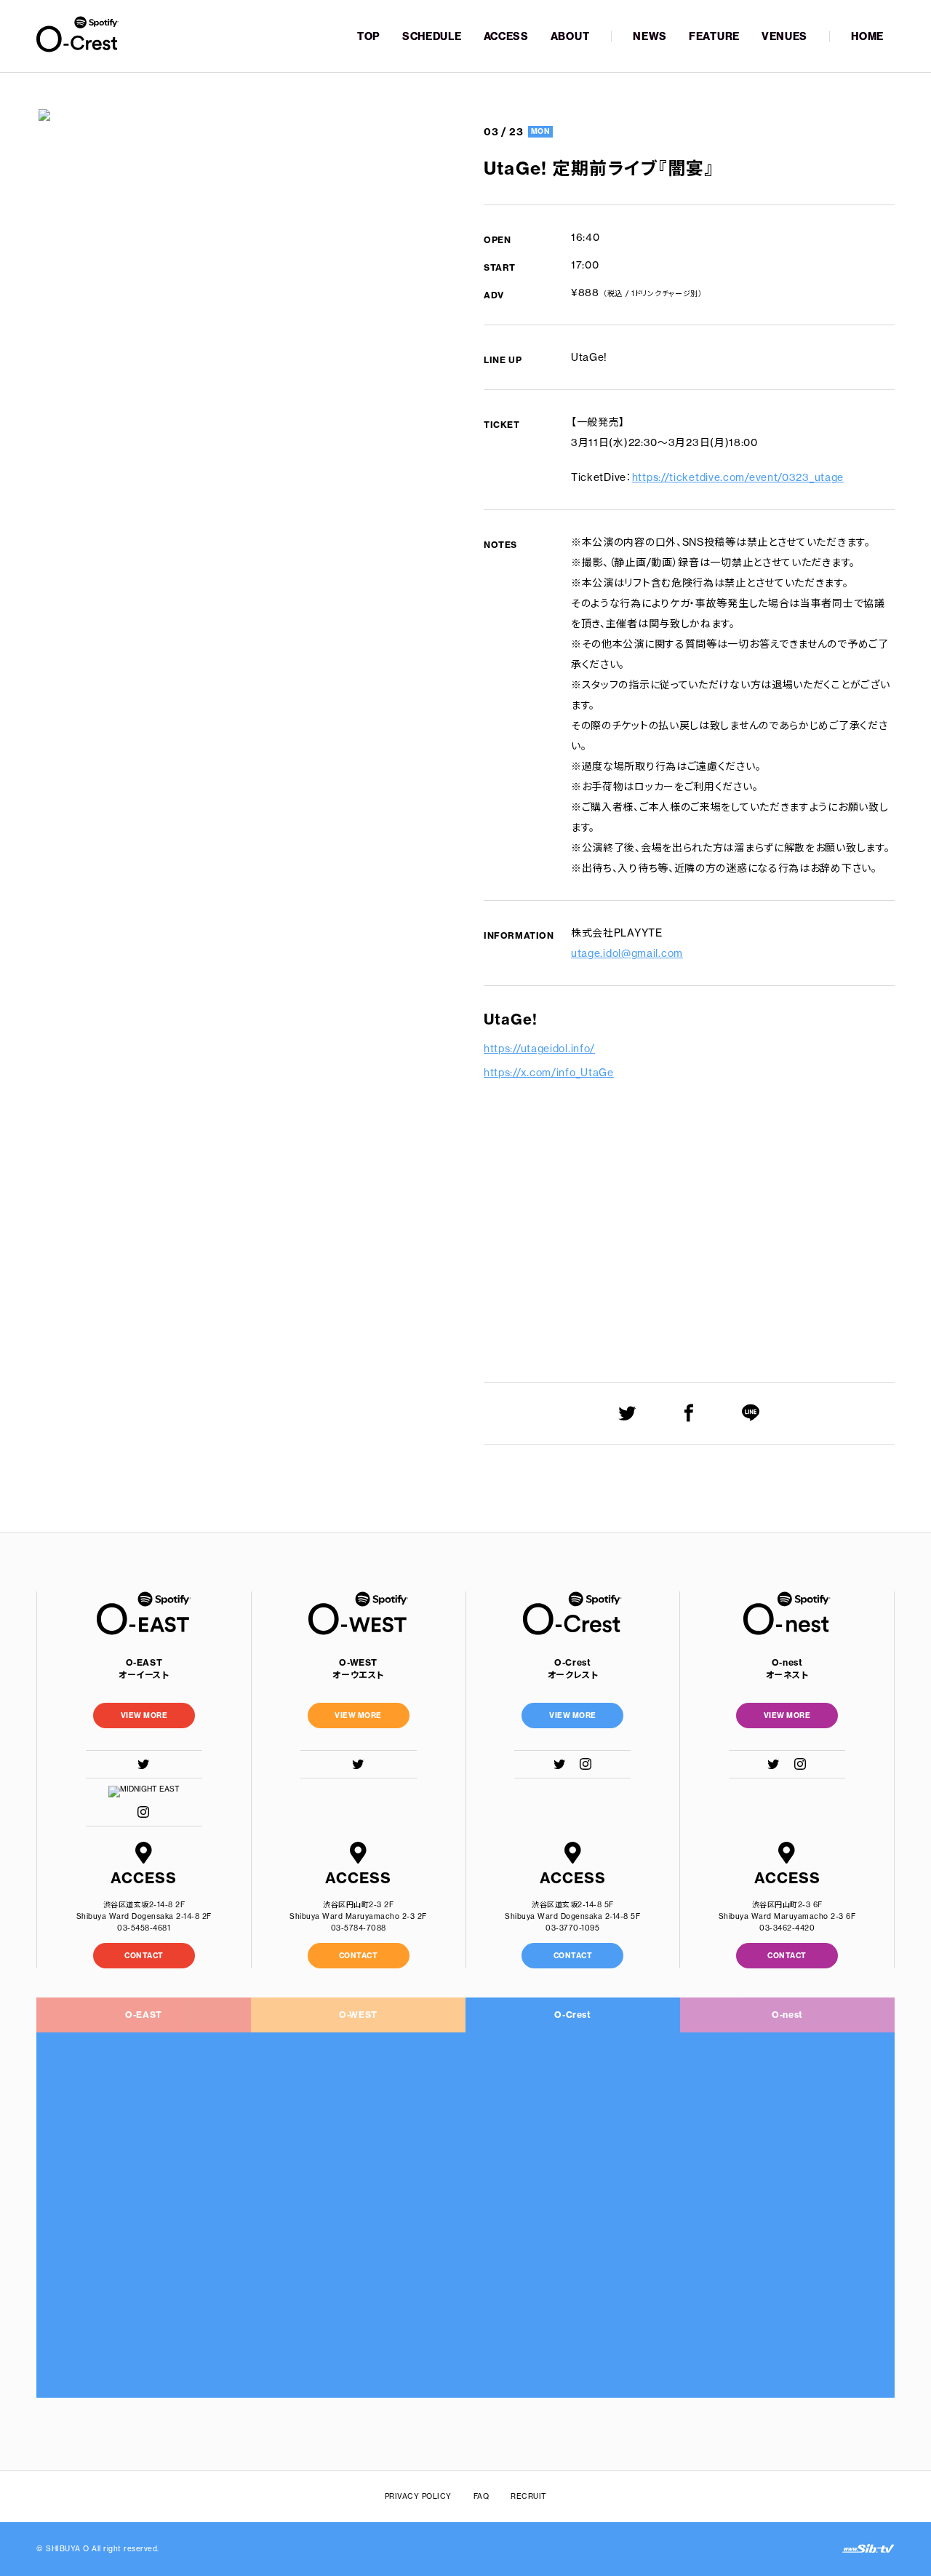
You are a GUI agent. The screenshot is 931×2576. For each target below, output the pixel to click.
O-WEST (358, 2015)
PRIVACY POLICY (418, 2496)
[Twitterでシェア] (627, 1413)
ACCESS (506, 36)
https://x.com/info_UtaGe (549, 1073)
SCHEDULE (432, 36)
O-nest (787, 2015)
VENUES (784, 36)
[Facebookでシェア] (689, 1413)
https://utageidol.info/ (539, 1049)
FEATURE (714, 36)
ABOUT (570, 36)
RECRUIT (529, 2496)
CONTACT (144, 1956)
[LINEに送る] (751, 1413)
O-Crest (572, 2015)
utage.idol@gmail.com (627, 953)
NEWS (650, 36)
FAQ (482, 2496)
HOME (867, 36)
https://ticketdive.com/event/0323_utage (738, 477)
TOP (369, 36)
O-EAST (144, 2015)
